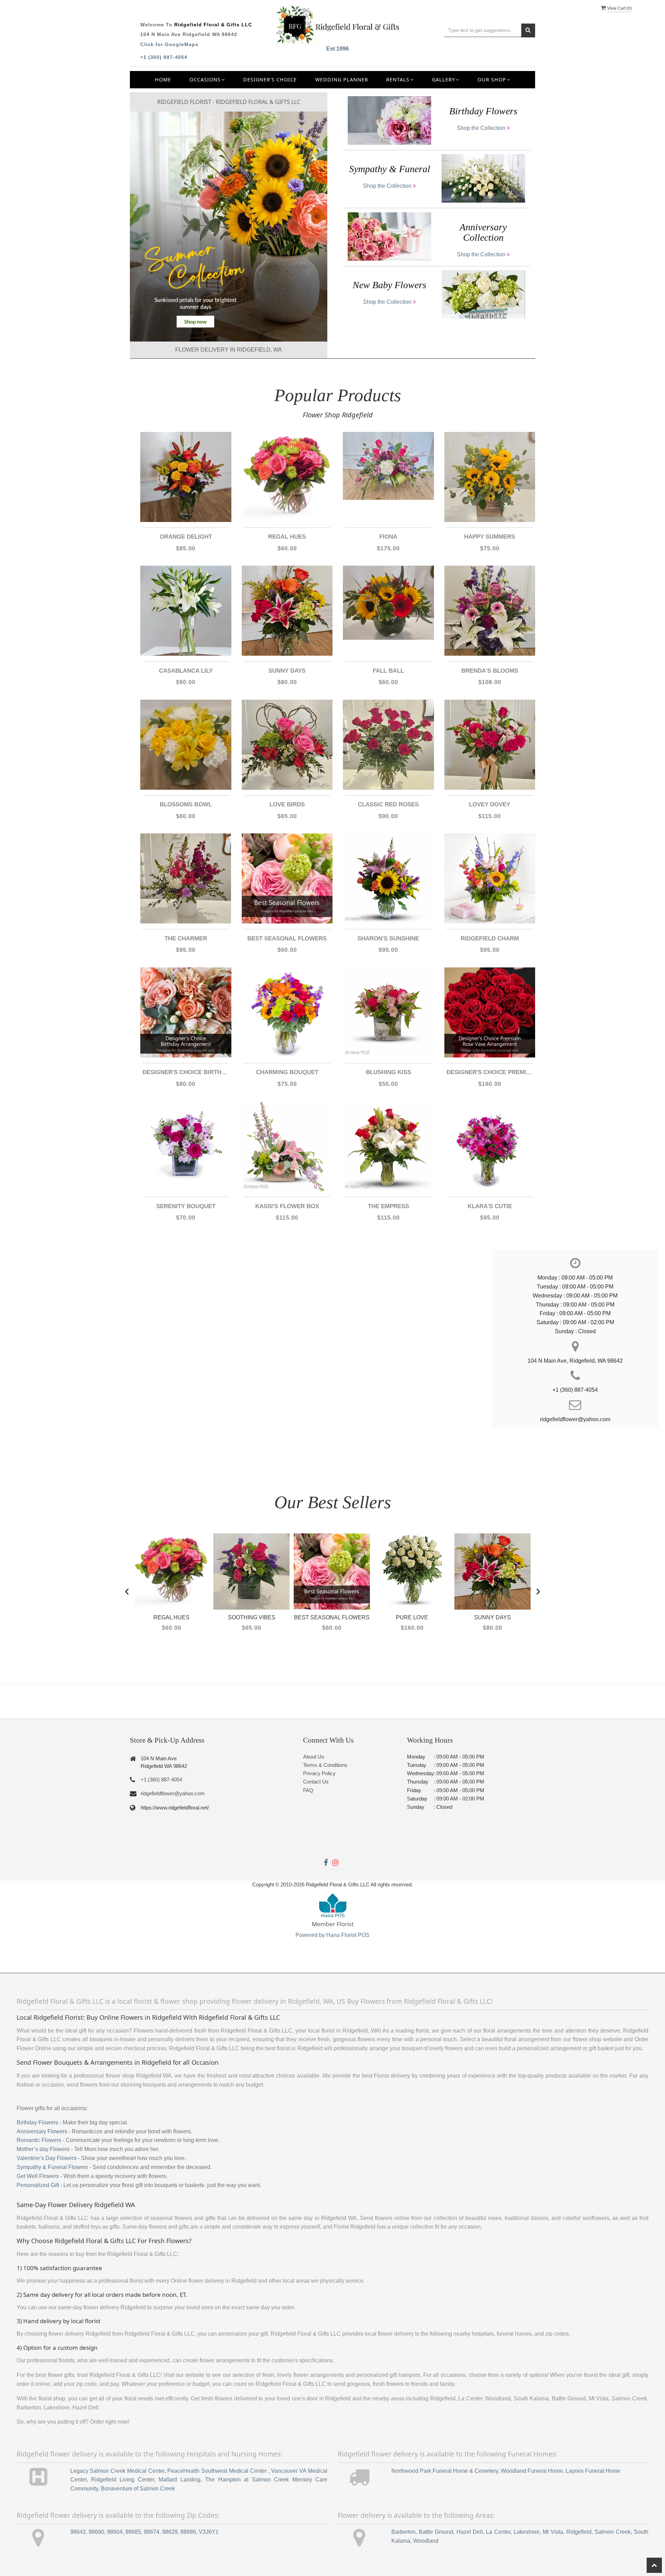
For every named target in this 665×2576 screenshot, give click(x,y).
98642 (78, 2532)
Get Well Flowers (38, 2176)
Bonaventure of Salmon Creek (138, 2489)
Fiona (388, 537)
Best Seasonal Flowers (287, 939)
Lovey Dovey (490, 804)
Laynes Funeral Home (593, 2471)
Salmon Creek (613, 2532)
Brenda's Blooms (490, 671)
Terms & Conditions (325, 1765)
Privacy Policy (319, 1773)
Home (163, 79)
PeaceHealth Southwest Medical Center (218, 2471)
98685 (133, 2532)
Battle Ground (436, 2532)
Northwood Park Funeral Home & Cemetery (445, 2471)
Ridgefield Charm (490, 939)
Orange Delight (186, 537)
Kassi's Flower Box (287, 1206)
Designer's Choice (270, 79)
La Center (498, 2532)
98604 (115, 2532)
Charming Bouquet (287, 1072)
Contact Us (316, 1782)
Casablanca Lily (186, 671)
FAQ (308, 1790)
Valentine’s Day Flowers (47, 2158)
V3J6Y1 (209, 2532)
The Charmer (186, 939)
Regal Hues (287, 537)
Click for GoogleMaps (169, 44)
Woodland (426, 2541)
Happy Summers (490, 537)
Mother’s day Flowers (43, 2149)
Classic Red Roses (388, 804)
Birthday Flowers (37, 2122)
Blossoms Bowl (186, 804)
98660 (96, 2532)
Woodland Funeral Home (532, 2471)
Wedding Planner (342, 79)
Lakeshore (527, 2532)
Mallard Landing (179, 2480)
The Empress (388, 1206)
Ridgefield (579, 2532)
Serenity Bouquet (186, 1206)
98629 (170, 2532)
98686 (188, 2532)
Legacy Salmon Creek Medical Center (117, 2471)
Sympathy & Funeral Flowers (52, 2167)
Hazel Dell (470, 2532)
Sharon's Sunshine (388, 939)
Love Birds (287, 804)
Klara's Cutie (490, 1206)
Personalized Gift (38, 2185)
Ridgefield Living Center (123, 2480)
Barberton (404, 2532)
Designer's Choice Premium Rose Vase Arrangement (490, 1072)
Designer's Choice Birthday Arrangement (186, 1072)
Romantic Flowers (39, 2140)
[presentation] (127, 1590)
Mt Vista (553, 2532)
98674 (152, 2532)
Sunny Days (287, 671)
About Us (314, 1757)
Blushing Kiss (388, 1072)
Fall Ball (388, 671)
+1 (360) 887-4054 (164, 57)
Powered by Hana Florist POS (332, 1935)
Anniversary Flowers (42, 2131)
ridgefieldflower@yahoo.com (173, 1793)
